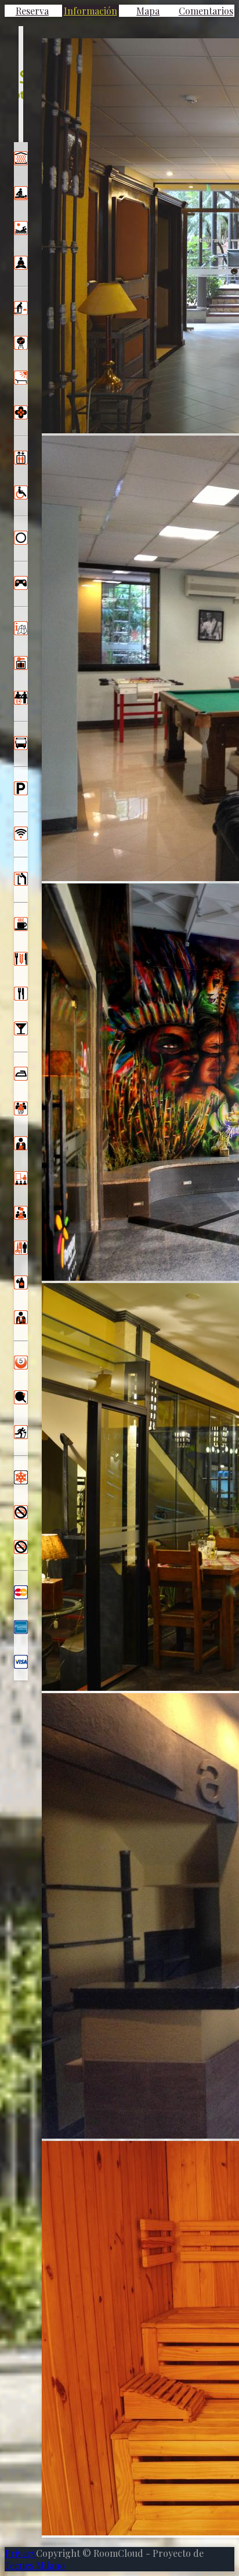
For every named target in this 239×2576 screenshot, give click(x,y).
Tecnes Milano (35, 2565)
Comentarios (206, 11)
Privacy (20, 2553)
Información (90, 11)
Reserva (32, 11)
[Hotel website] (21, 84)
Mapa (148, 11)
